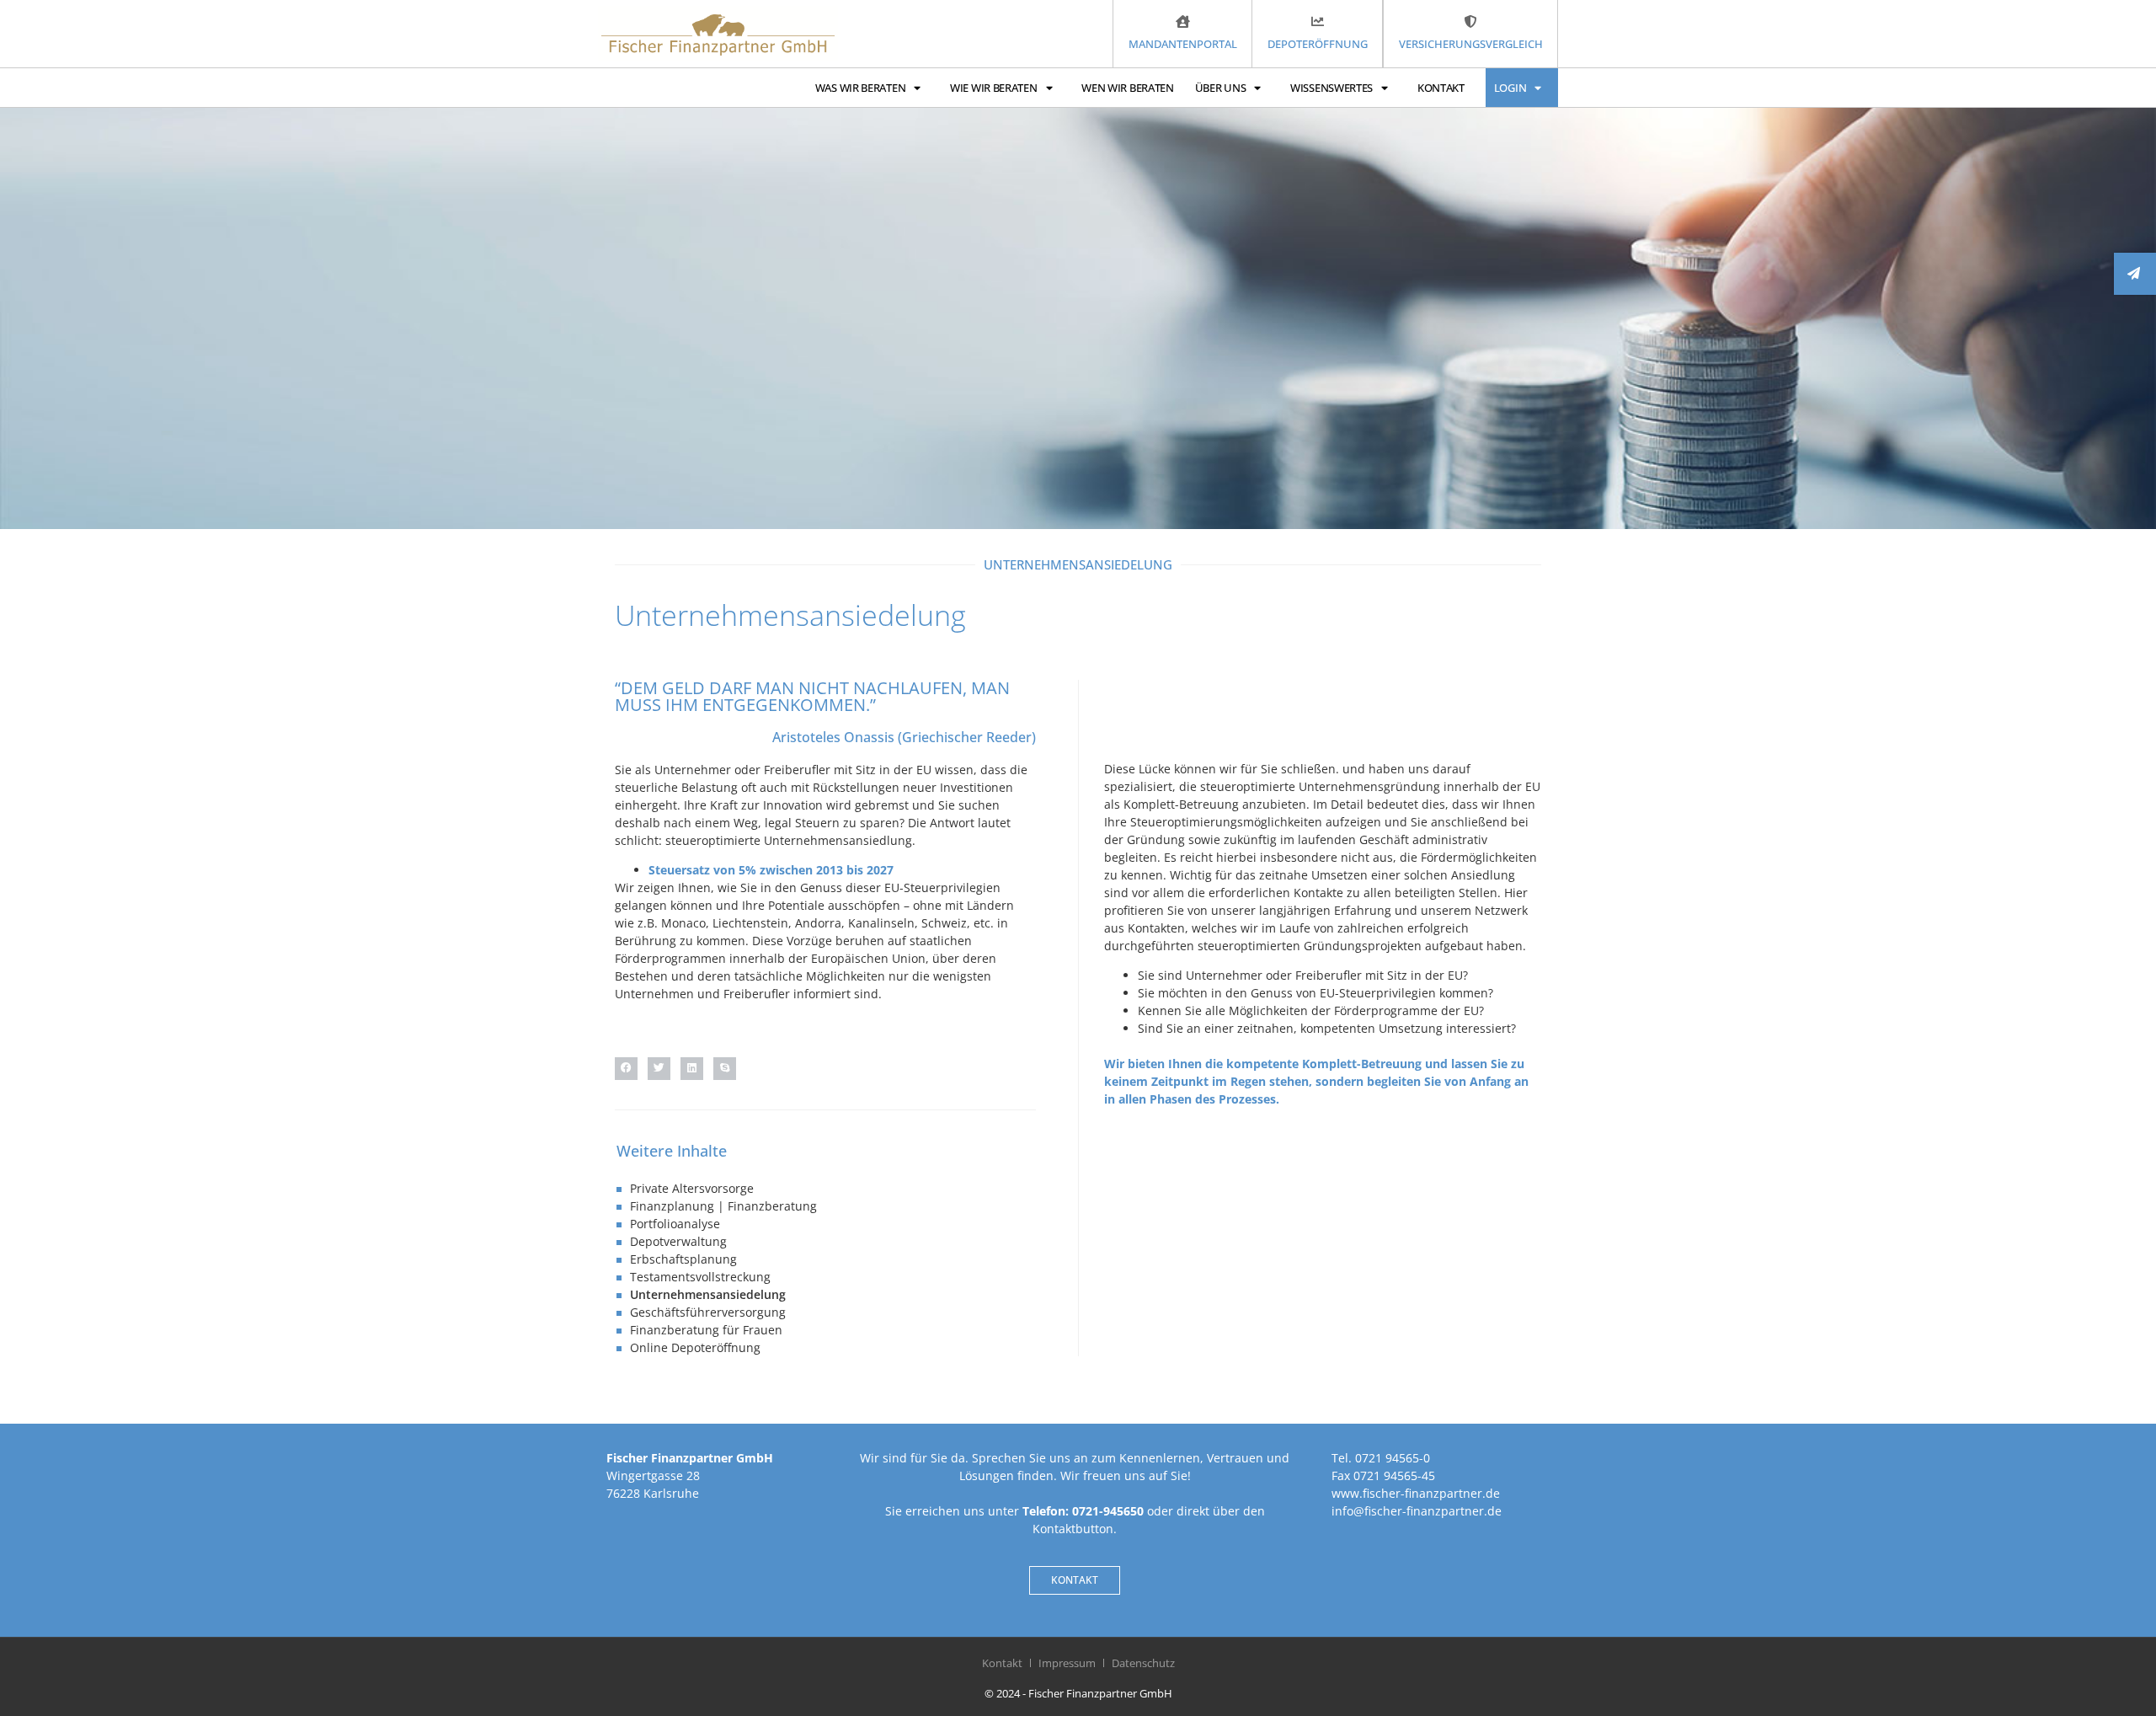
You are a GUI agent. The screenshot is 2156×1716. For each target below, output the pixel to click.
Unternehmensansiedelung (708, 1294)
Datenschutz (1143, 1663)
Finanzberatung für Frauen (706, 1330)
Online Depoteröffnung (695, 1347)
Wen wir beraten (1128, 88)
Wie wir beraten (994, 88)
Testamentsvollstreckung (700, 1277)
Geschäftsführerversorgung (708, 1312)
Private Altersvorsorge (692, 1188)
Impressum (1067, 1663)
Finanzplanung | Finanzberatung (723, 1206)
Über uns (1221, 88)
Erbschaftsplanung (683, 1259)
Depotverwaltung (678, 1241)
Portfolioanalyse (675, 1224)
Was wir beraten (861, 88)
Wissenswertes (1331, 88)
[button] (626, 1069)
